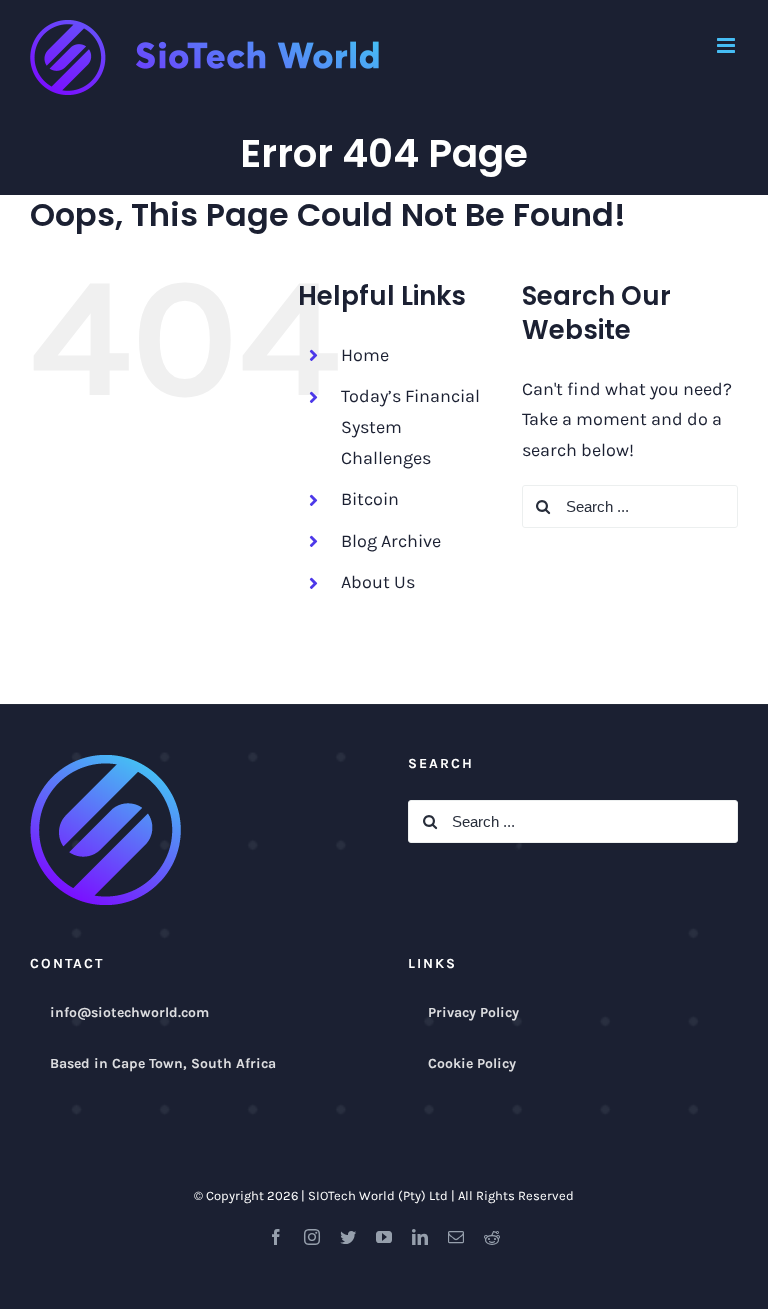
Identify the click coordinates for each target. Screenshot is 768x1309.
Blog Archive (391, 541)
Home (365, 355)
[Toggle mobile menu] (727, 45)
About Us (378, 582)
